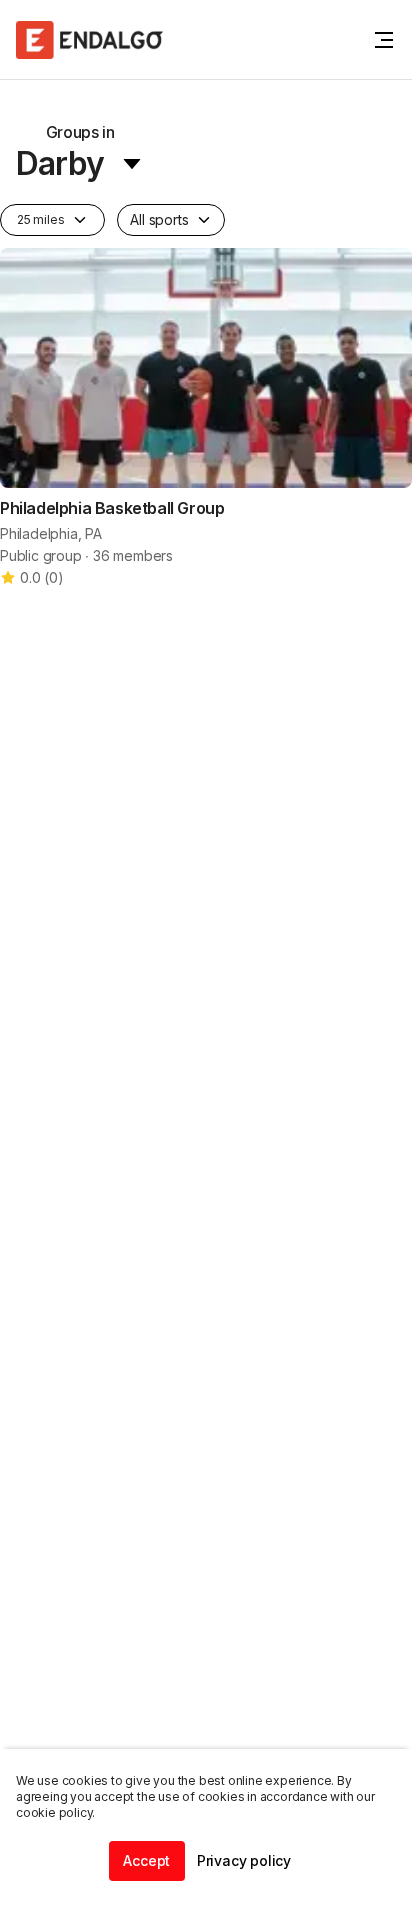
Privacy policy (244, 1860)
